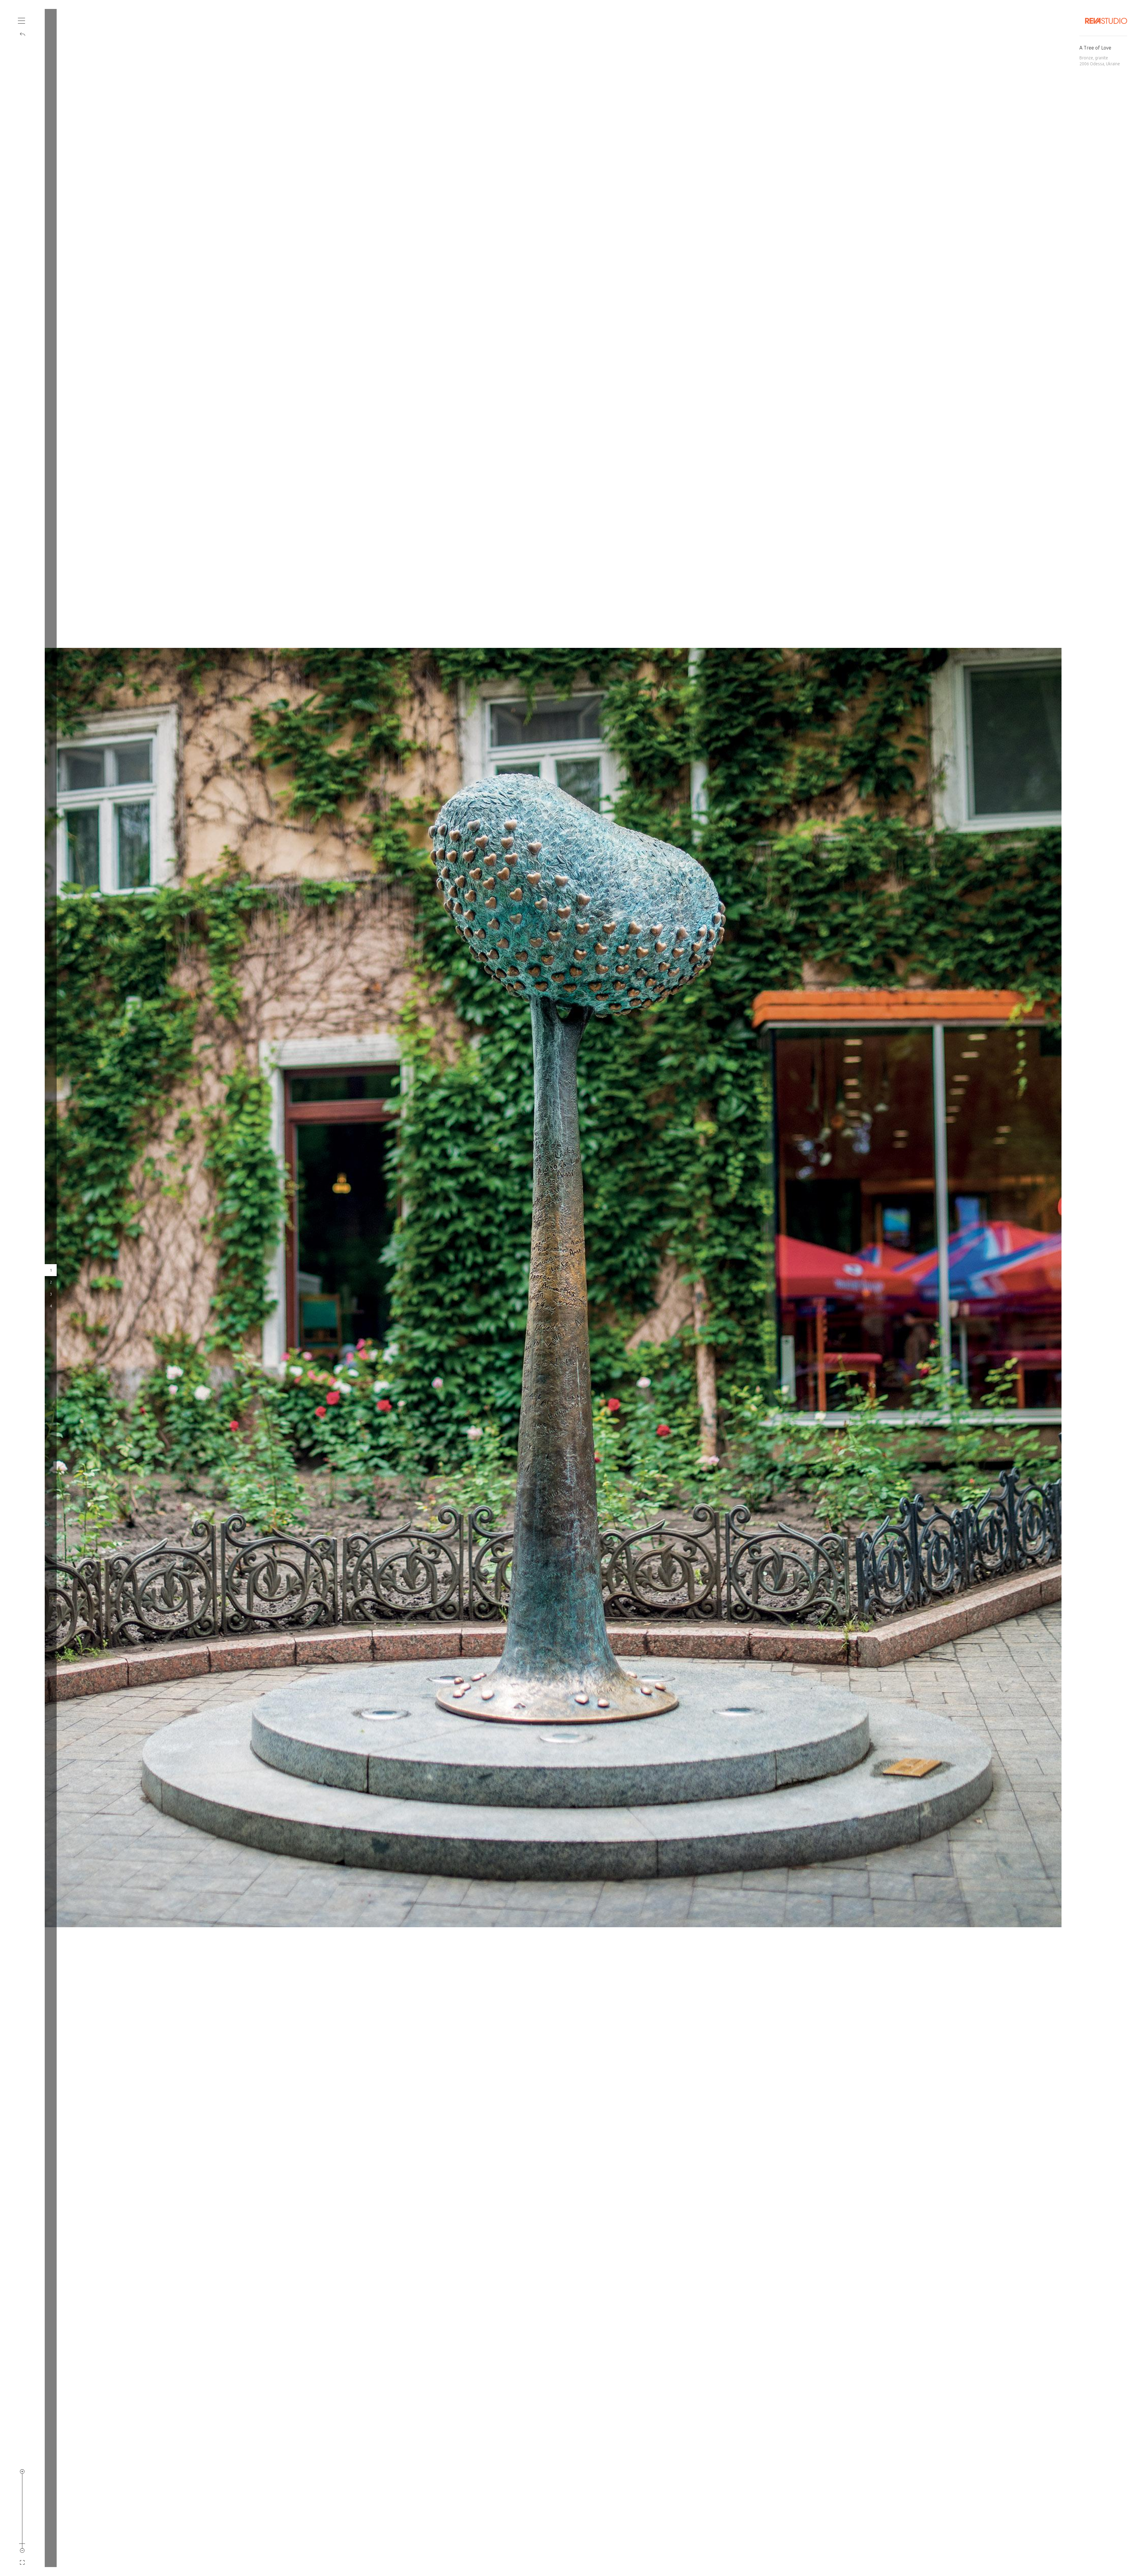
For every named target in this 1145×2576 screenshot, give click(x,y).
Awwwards (13, 65)
